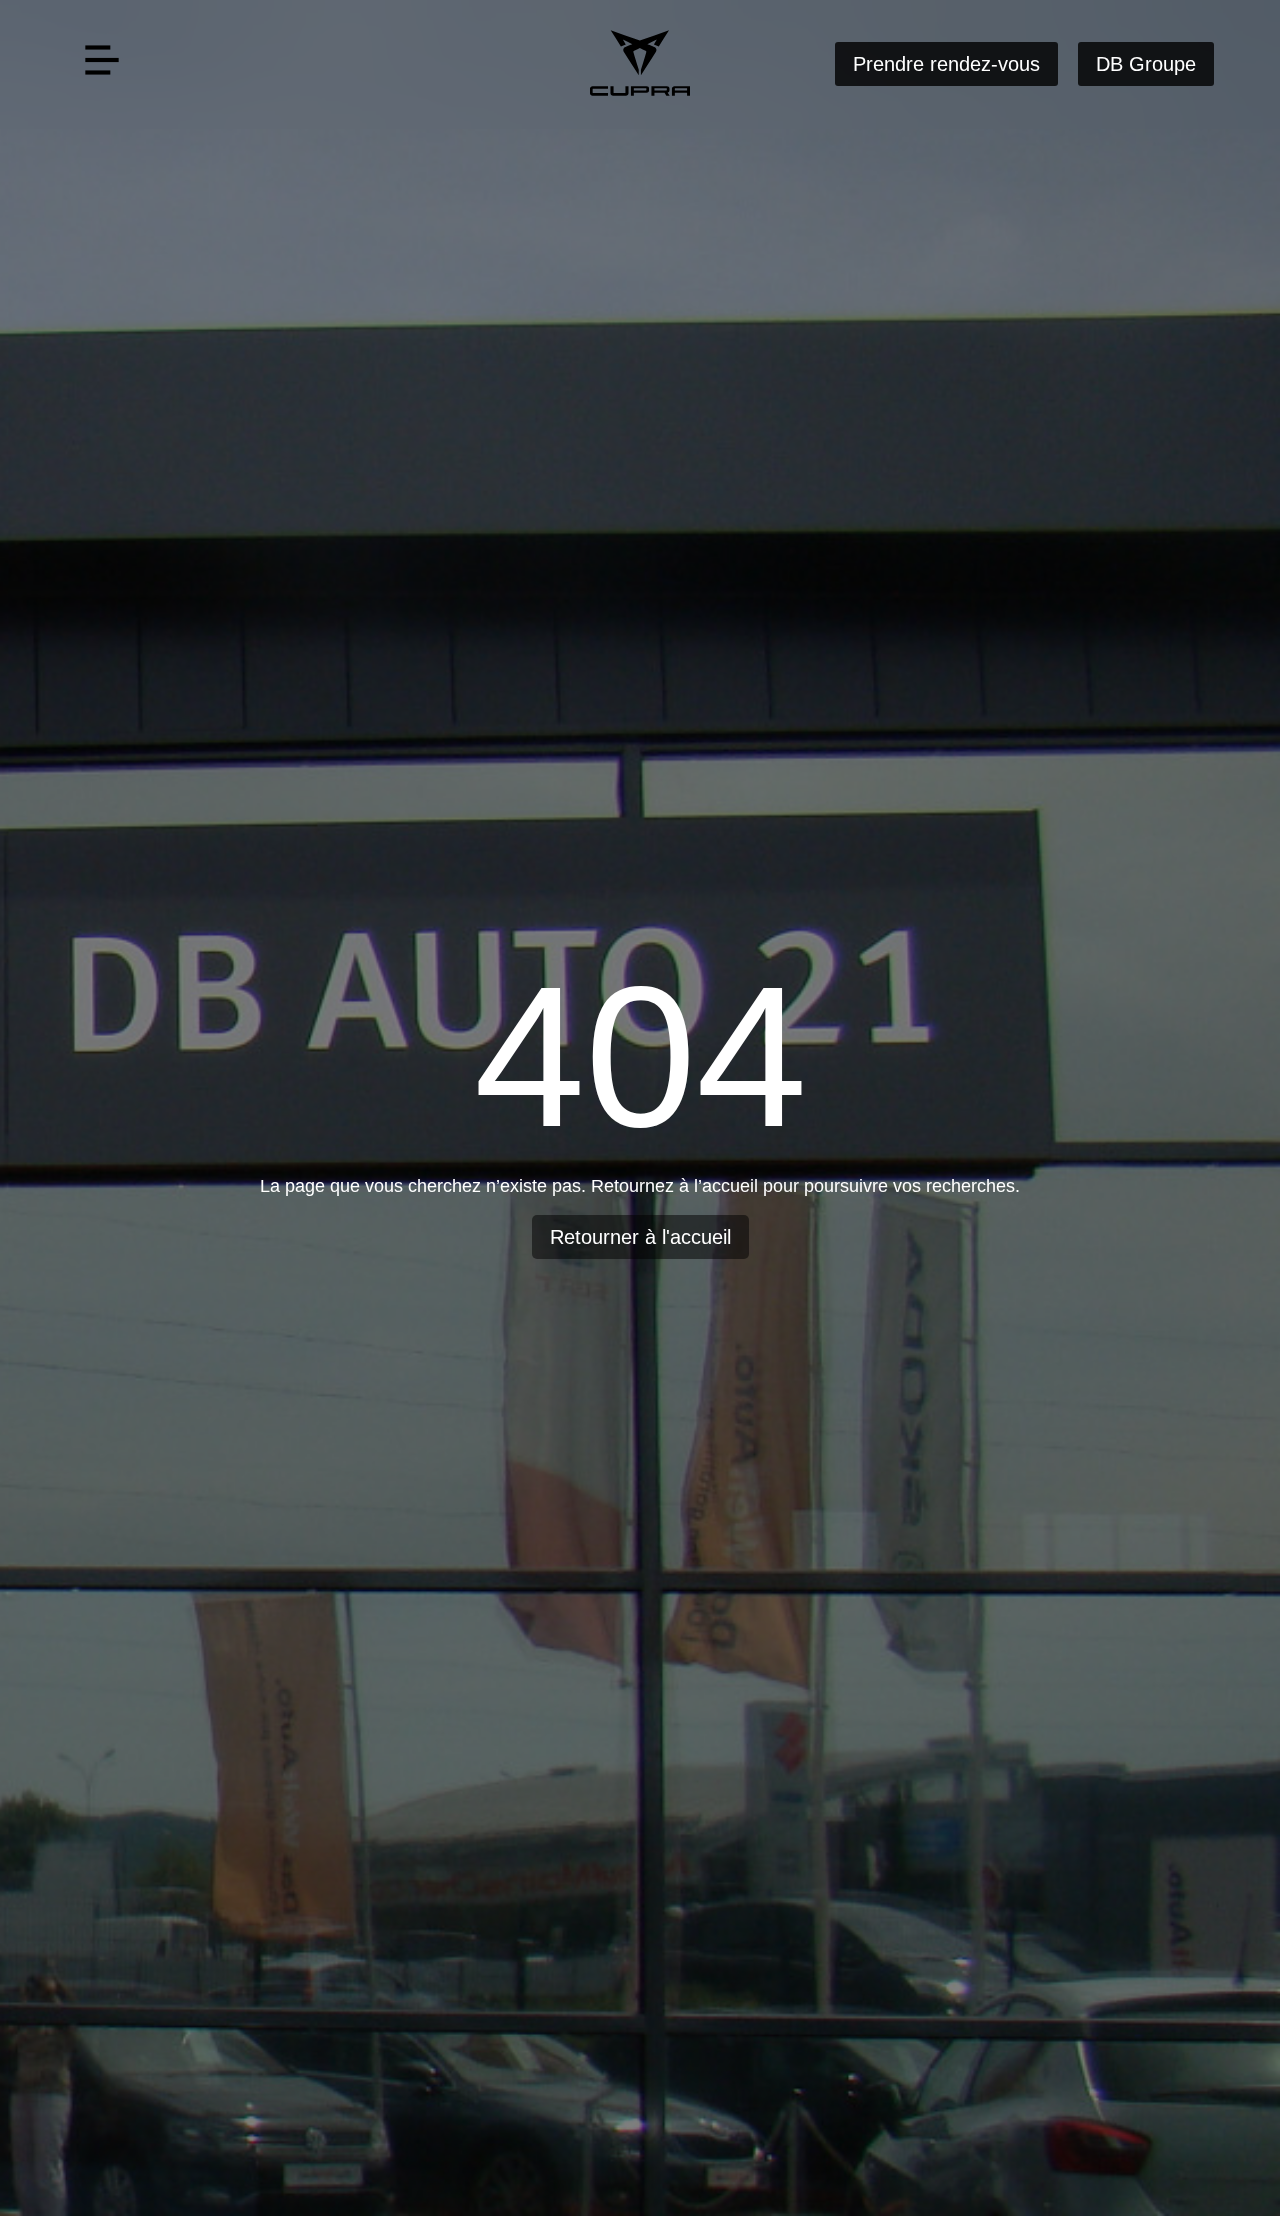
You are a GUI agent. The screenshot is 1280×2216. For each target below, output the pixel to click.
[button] (101, 64)
